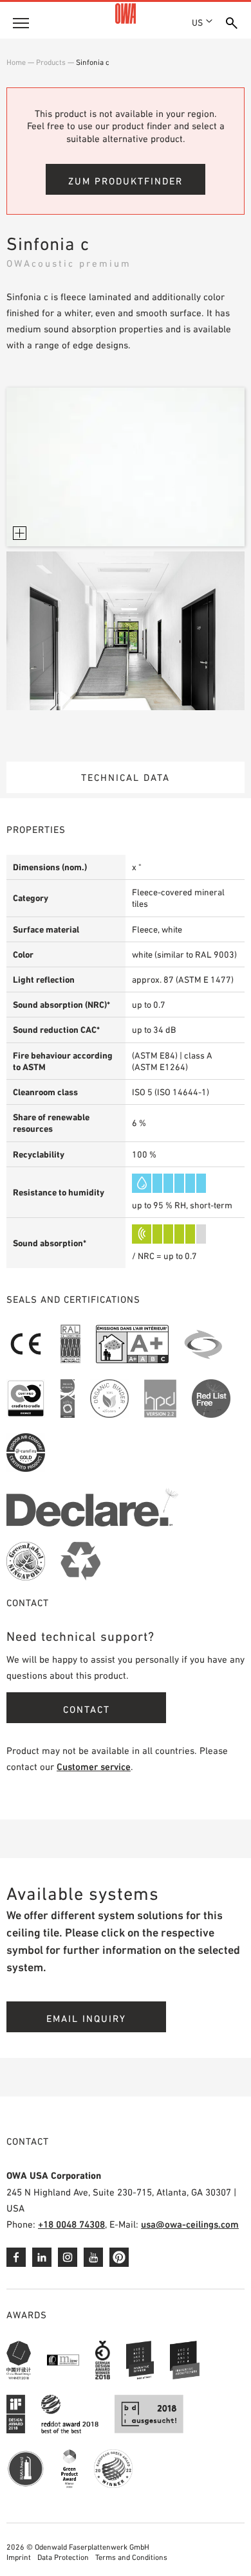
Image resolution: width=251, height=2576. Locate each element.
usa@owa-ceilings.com (190, 2224)
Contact (87, 1709)
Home (16, 62)
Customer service (94, 1767)
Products (51, 62)
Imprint (19, 2557)
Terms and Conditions (131, 2557)
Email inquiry (86, 2018)
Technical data (126, 777)
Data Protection (63, 2557)
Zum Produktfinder (126, 181)
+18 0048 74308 (71, 2224)
